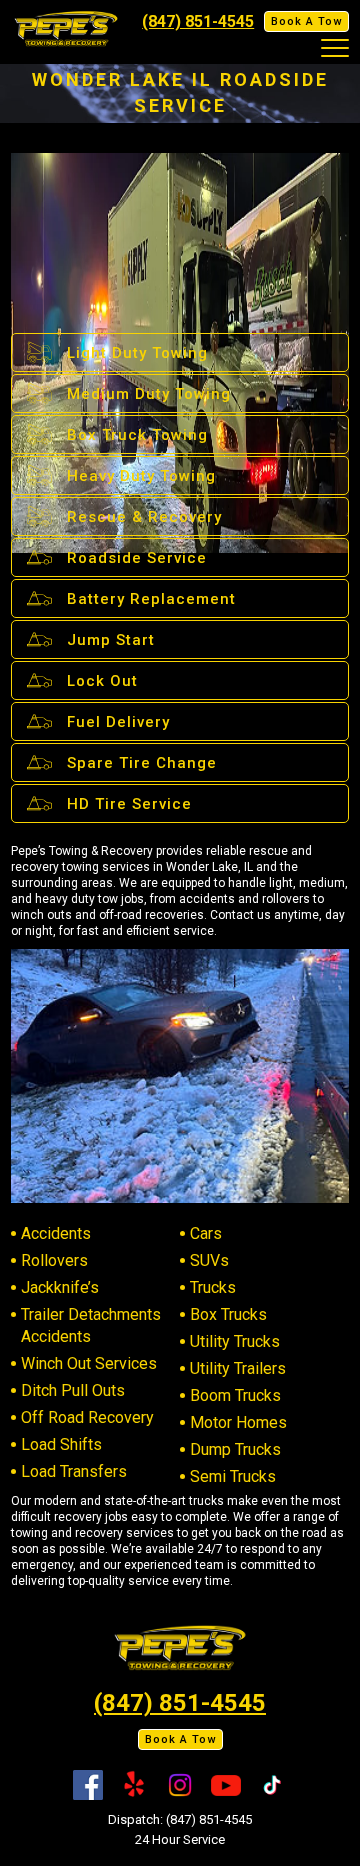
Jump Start (111, 640)
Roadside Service (137, 558)
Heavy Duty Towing (141, 476)
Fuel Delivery (118, 722)
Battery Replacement (151, 599)
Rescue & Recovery (144, 517)
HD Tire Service (129, 804)
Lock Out (102, 681)
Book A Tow (306, 21)
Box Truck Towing (137, 435)
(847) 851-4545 (198, 21)
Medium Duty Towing (149, 394)
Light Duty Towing (137, 353)
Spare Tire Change (142, 763)
